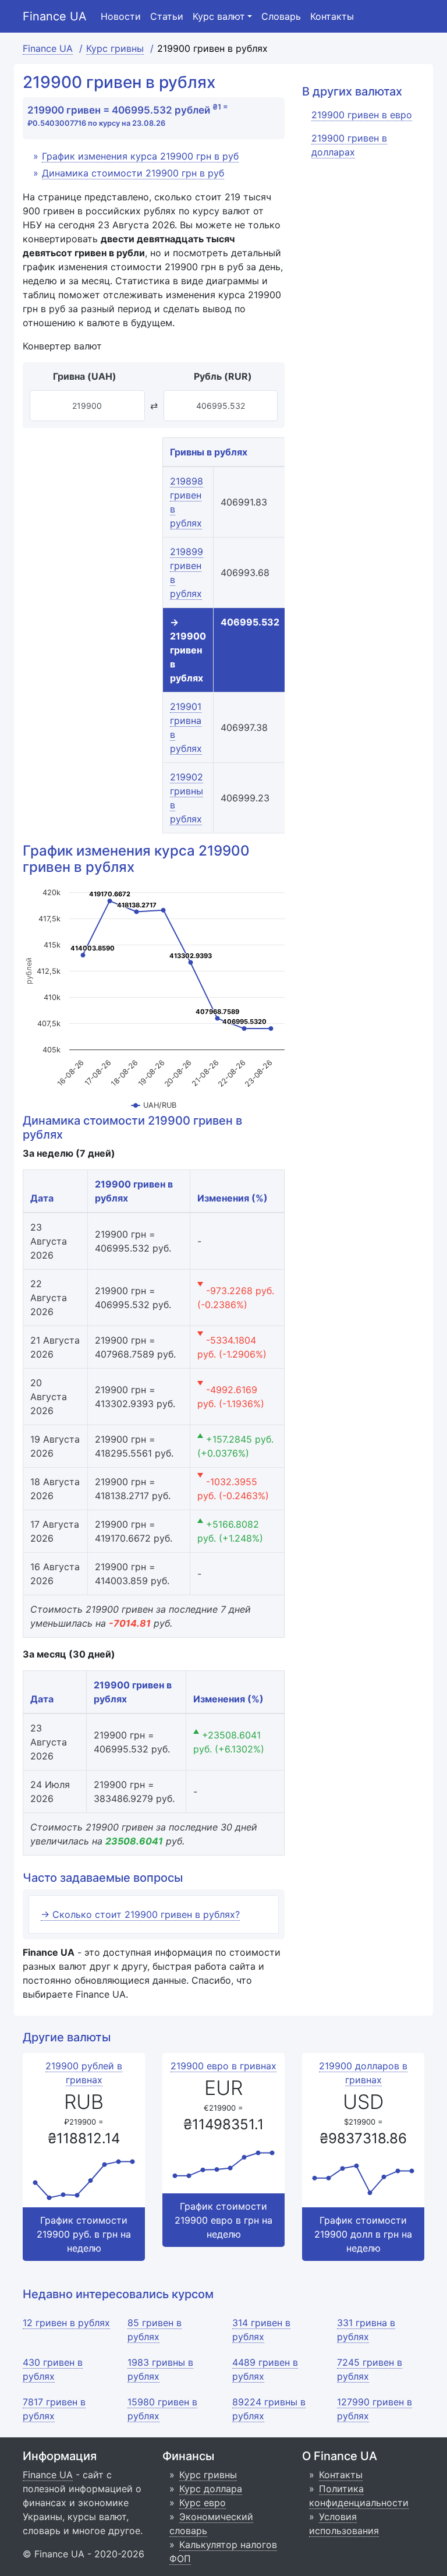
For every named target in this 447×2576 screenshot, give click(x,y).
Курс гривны (208, 2475)
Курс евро (203, 2503)
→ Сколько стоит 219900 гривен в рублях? (140, 1914)
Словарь (281, 16)
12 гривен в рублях (66, 2323)
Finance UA (55, 16)
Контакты (332, 16)
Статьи (167, 16)
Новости (121, 16)
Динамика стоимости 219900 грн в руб (133, 173)
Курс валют (219, 16)
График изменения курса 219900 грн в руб (140, 156)
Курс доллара (211, 2489)
